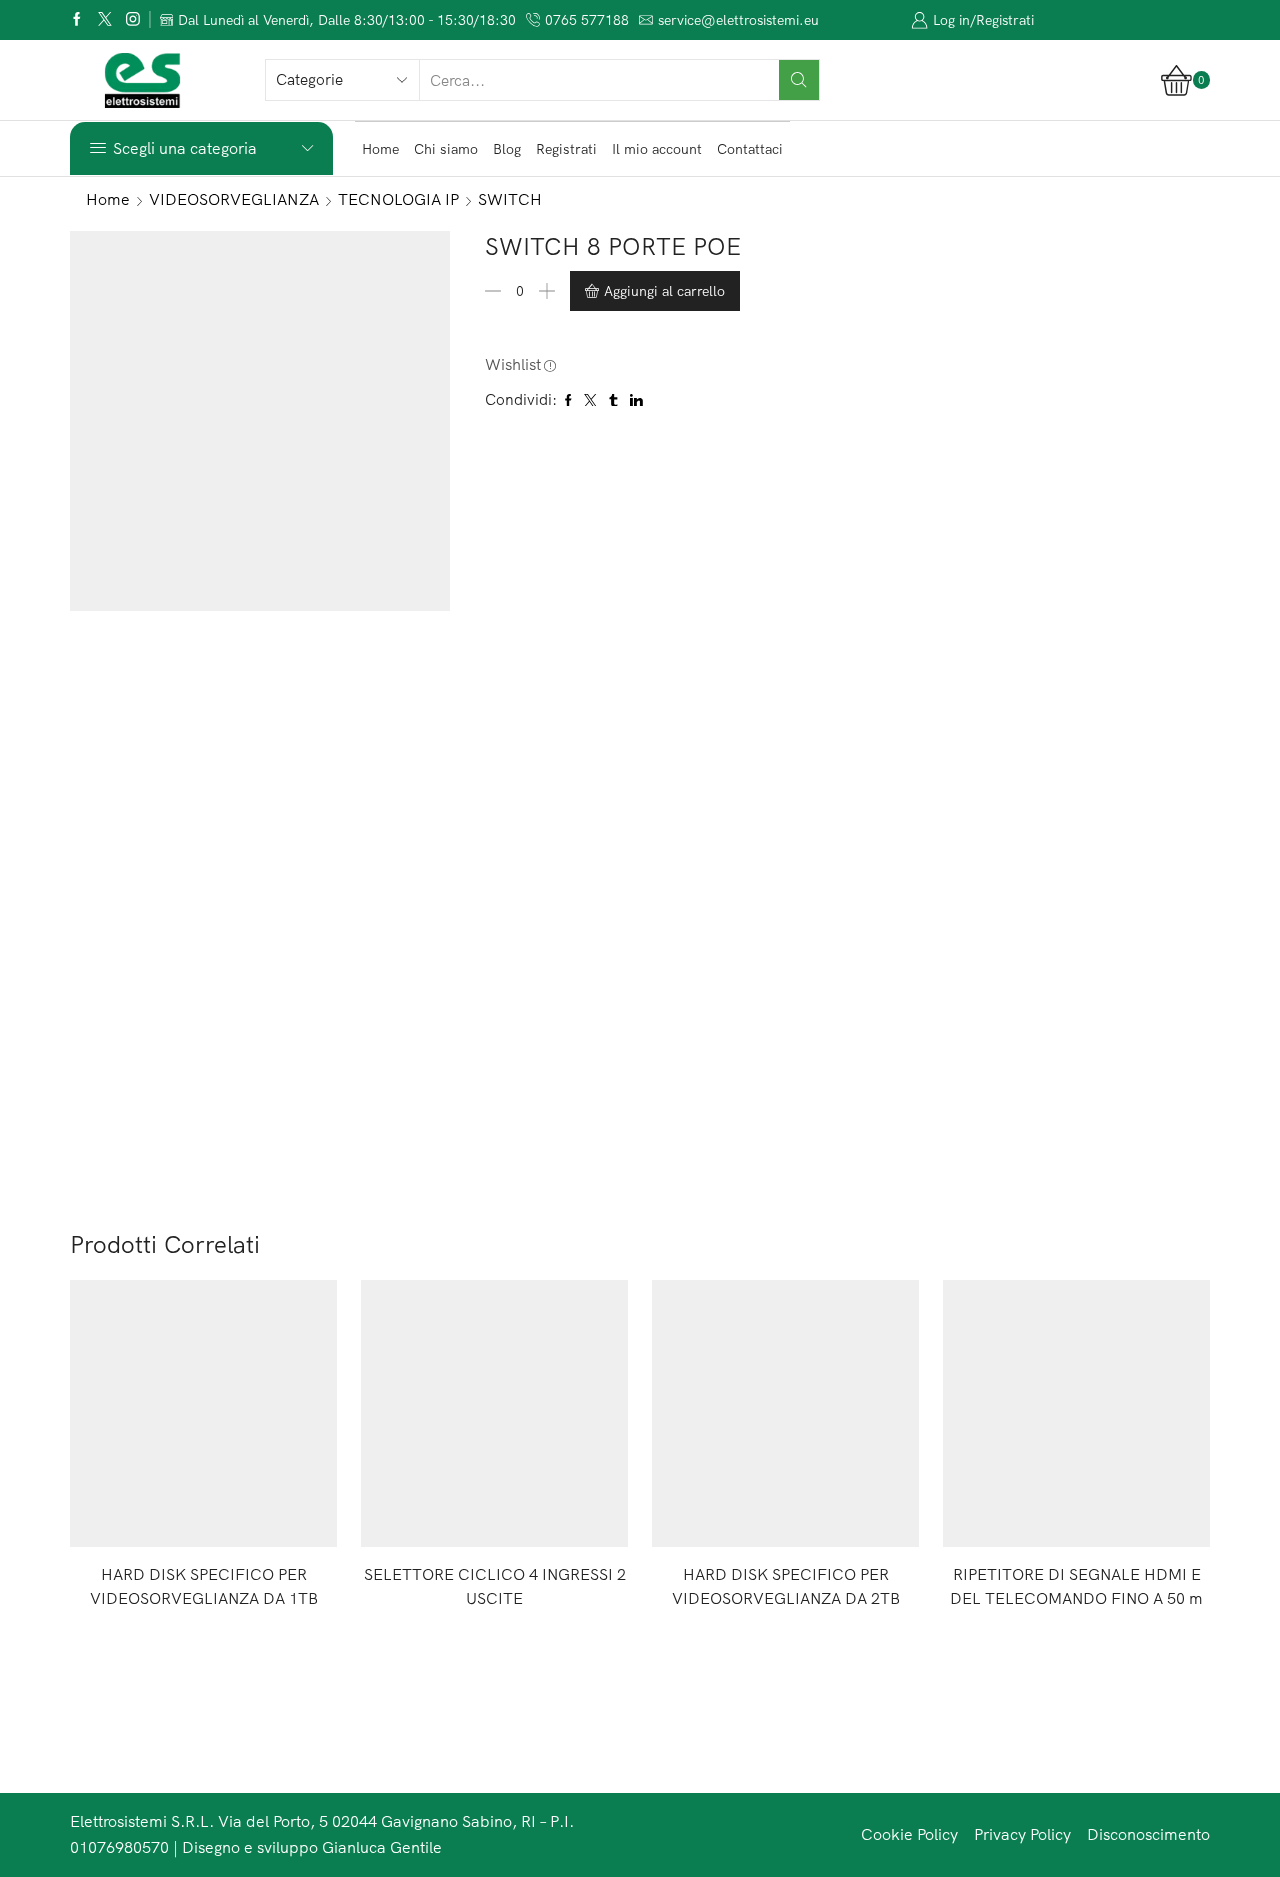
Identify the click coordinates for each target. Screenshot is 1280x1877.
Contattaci (750, 149)
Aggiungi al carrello (664, 291)
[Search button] (799, 80)
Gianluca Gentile (382, 1847)
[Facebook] (77, 20)
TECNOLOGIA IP (398, 199)
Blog (507, 149)
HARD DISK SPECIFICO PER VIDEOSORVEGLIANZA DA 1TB (204, 1586)
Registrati (566, 149)
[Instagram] (133, 20)
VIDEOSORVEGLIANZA (234, 199)
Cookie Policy (909, 1834)
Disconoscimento (1148, 1834)
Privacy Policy (1022, 1834)
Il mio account (657, 149)
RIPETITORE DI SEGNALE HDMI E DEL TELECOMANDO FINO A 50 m (1076, 1586)
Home (380, 149)
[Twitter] (105, 20)
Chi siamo (446, 149)
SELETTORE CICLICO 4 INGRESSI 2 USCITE (495, 1586)
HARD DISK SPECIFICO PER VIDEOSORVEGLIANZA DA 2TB (786, 1586)
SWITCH (510, 199)
